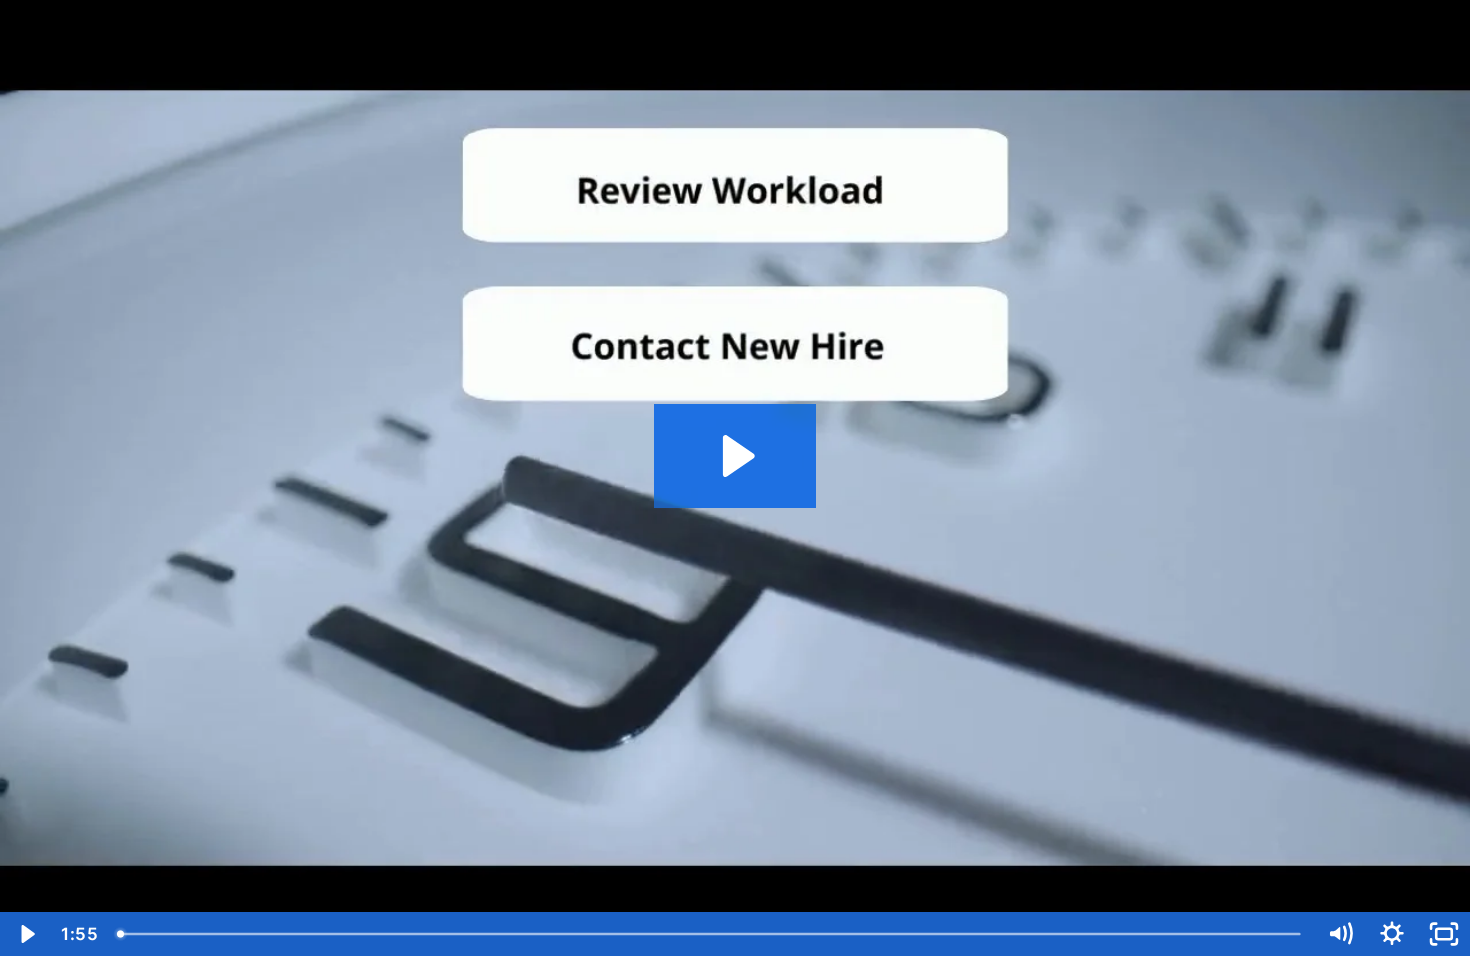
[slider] (710, 934)
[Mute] (1340, 934)
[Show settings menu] (1392, 934)
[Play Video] (26, 934)
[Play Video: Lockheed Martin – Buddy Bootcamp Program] (735, 456)
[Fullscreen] (1444, 934)
